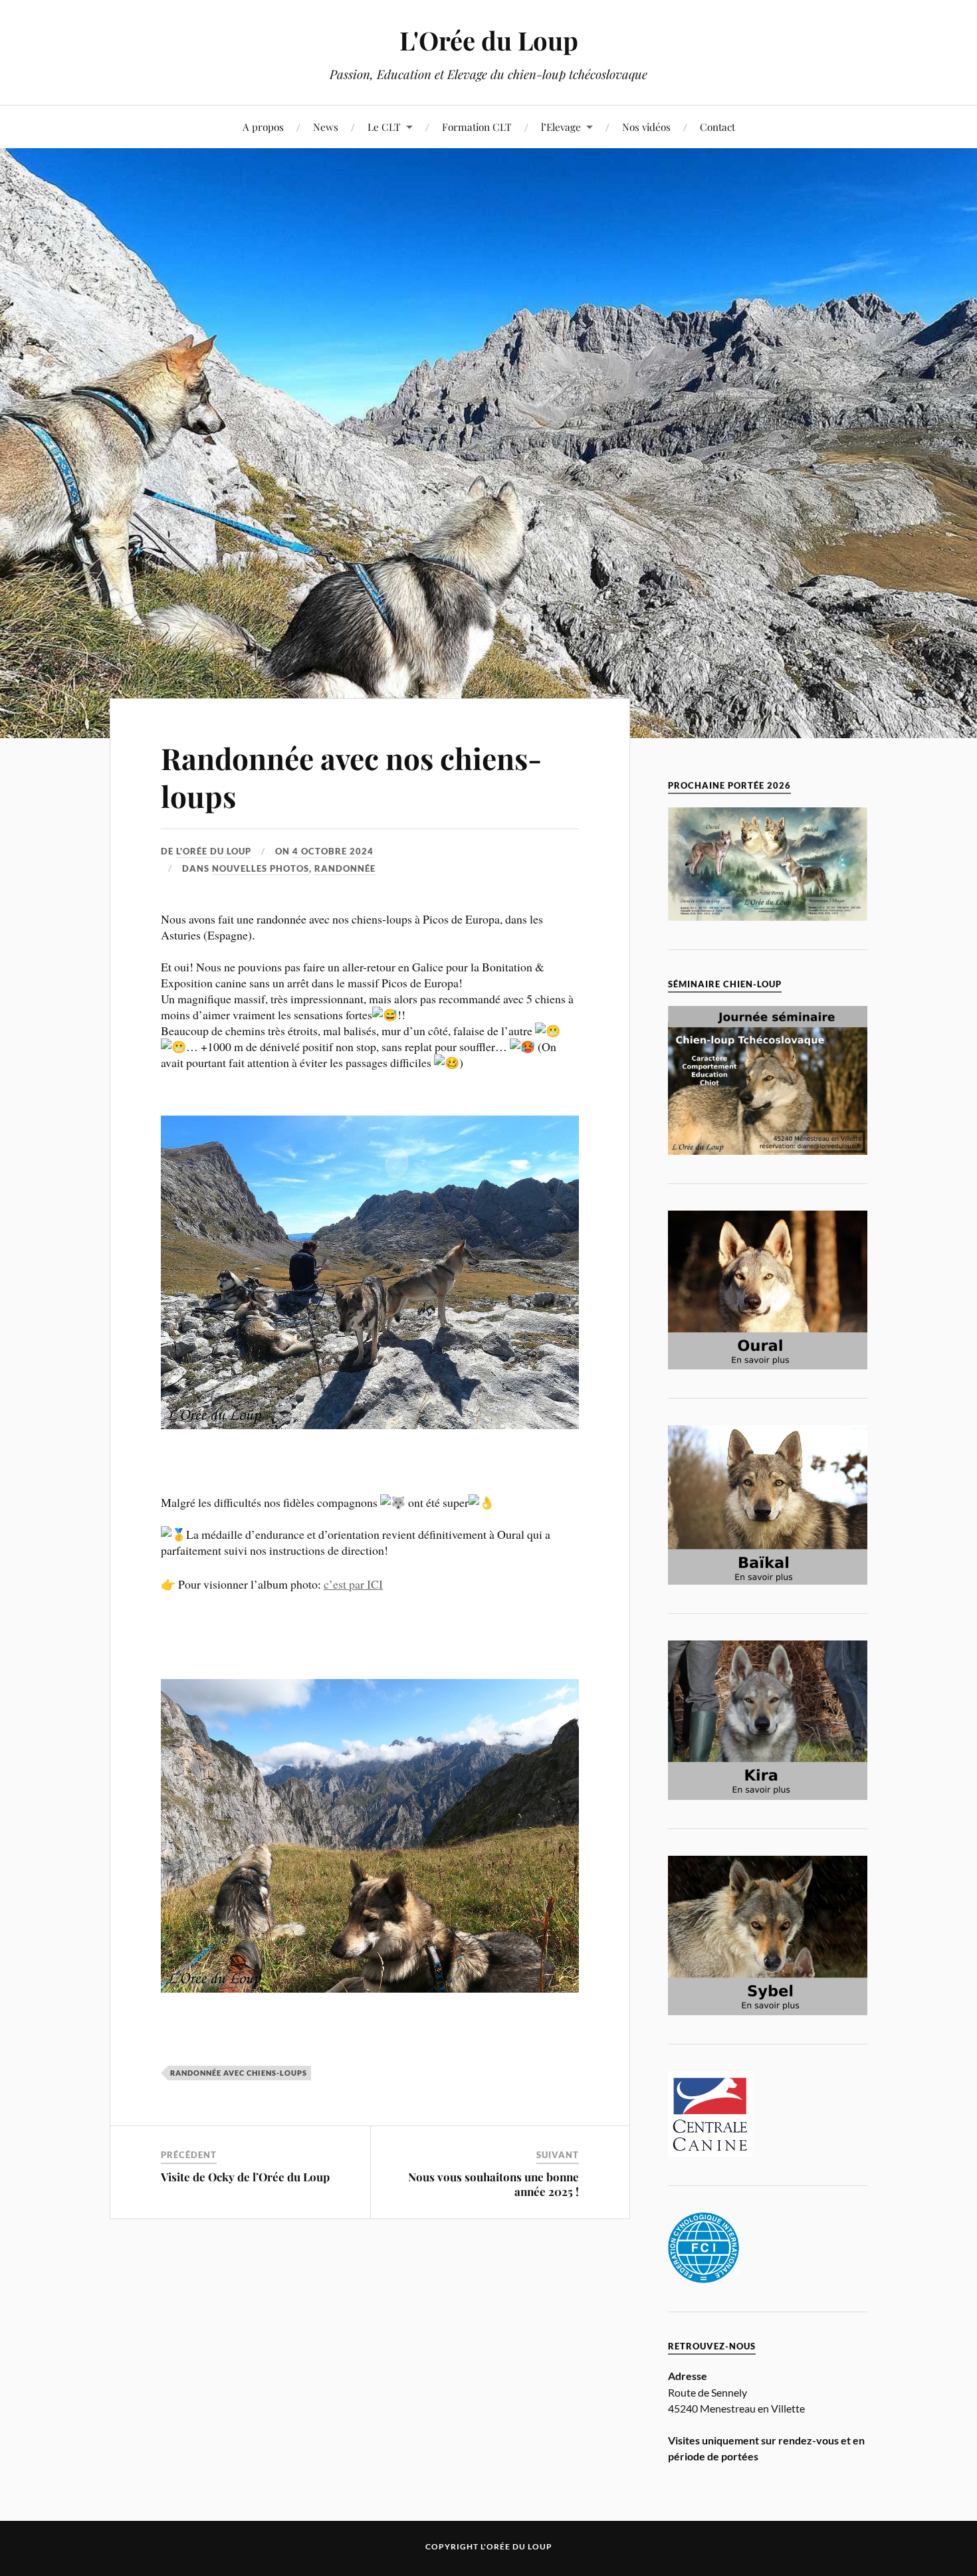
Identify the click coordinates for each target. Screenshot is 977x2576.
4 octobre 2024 (333, 851)
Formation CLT (477, 127)
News (326, 127)
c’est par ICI (353, 1584)
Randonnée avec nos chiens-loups (351, 777)
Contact (717, 127)
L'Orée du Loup (489, 40)
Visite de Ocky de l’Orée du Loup (245, 2177)
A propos (263, 127)
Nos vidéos (646, 127)
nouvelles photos (261, 868)
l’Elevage (561, 127)
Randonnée (345, 868)
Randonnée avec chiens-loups (239, 2073)
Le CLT (384, 127)
